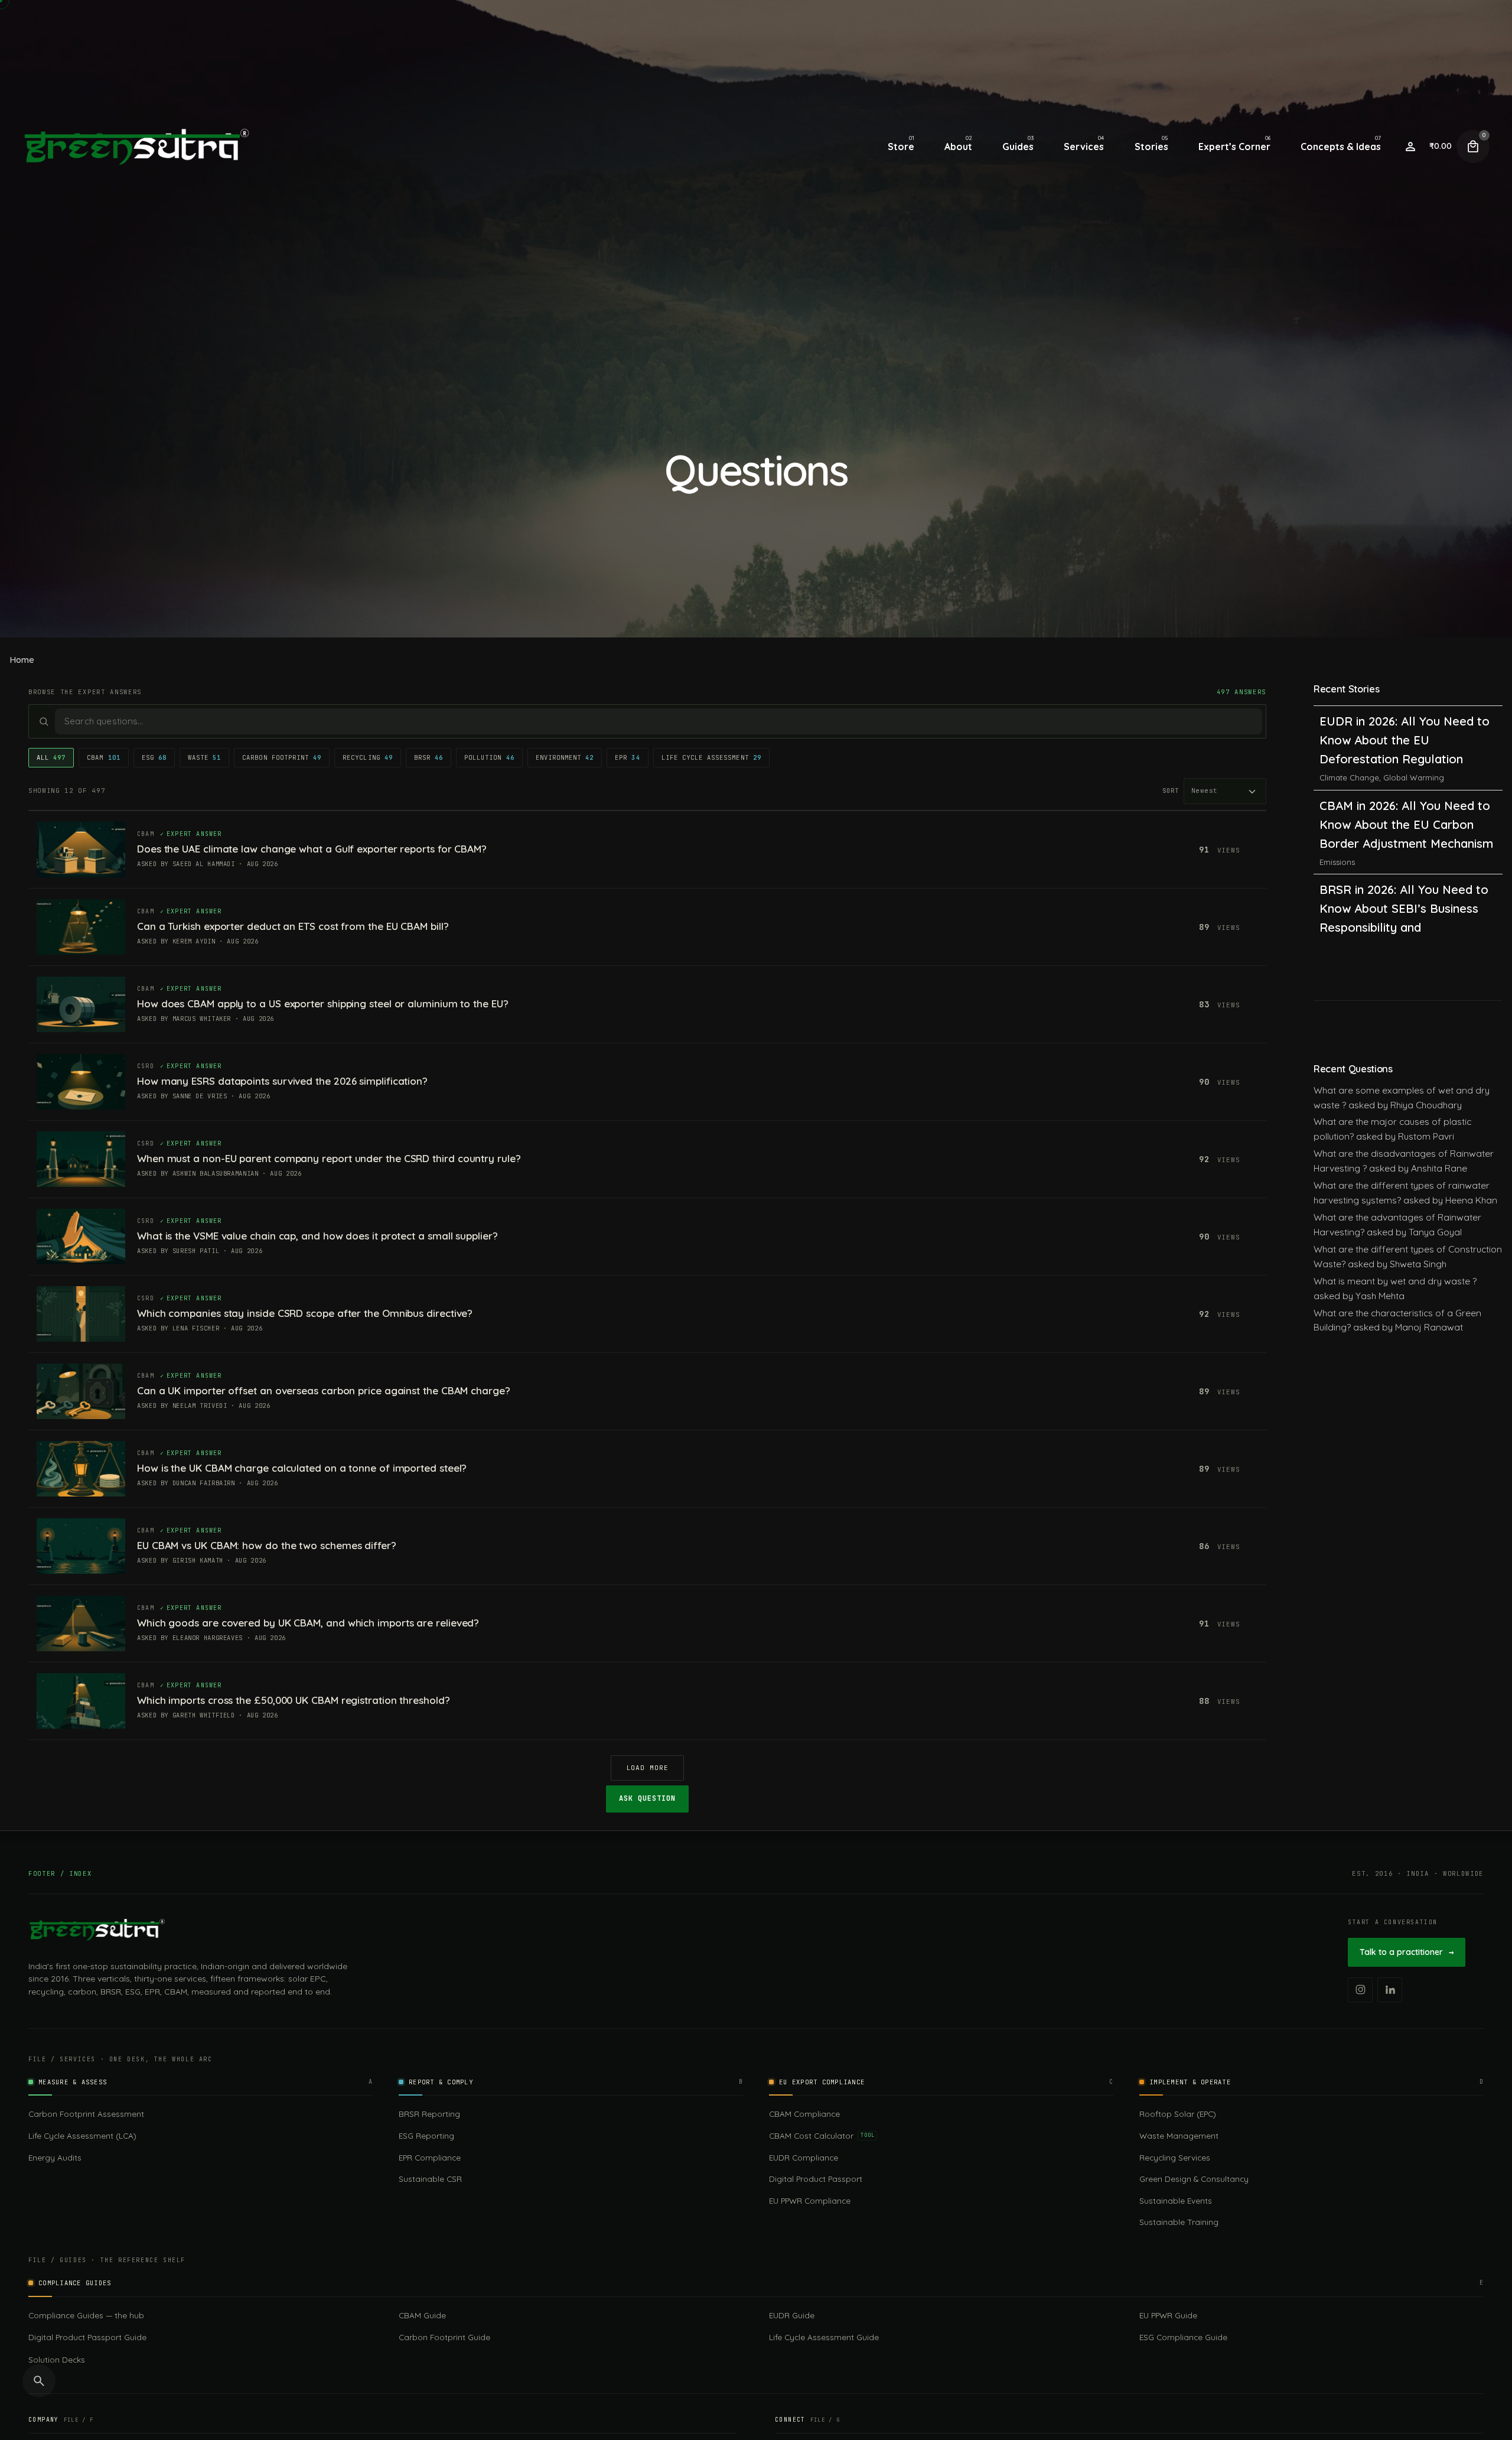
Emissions (1337, 775)
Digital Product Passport (816, 2179)
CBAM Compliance (804, 2114)
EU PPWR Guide (1168, 2315)
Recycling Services (1175, 2157)
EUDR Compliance (804, 2157)
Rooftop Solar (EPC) (1178, 2114)
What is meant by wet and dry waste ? (1395, 1281)
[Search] (39, 2381)
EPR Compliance (430, 2157)
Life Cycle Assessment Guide (824, 2337)
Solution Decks (57, 2359)
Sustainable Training (1179, 2222)
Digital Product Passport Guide (87, 2337)
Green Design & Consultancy (1194, 2179)
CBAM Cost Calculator (822, 2135)
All (51, 757)
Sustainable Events (1176, 2200)
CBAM (103, 757)
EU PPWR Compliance (810, 2200)
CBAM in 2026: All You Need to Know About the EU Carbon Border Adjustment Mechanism (1406, 737)
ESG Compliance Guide (1183, 2337)
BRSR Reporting (429, 2114)
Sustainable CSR (430, 2179)
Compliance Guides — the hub (86, 2315)
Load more (648, 1768)
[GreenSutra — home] (97, 1930)
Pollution (489, 757)
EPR (627, 757)
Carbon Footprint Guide (444, 2337)
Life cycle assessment (711, 757)
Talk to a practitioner (1407, 1952)
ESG (154, 757)
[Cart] (1473, 147)
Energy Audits (55, 2157)
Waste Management (1179, 2135)
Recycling (368, 757)
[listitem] (1360, 1990)
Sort (1171, 790)
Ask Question (647, 1798)
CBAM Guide (422, 2315)
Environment (565, 757)
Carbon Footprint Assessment (86, 2114)
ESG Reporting (426, 2135)
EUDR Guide (792, 2315)
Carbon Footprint (282, 757)
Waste (204, 757)
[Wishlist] (1410, 147)
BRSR (428, 757)
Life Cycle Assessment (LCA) (82, 2135)
